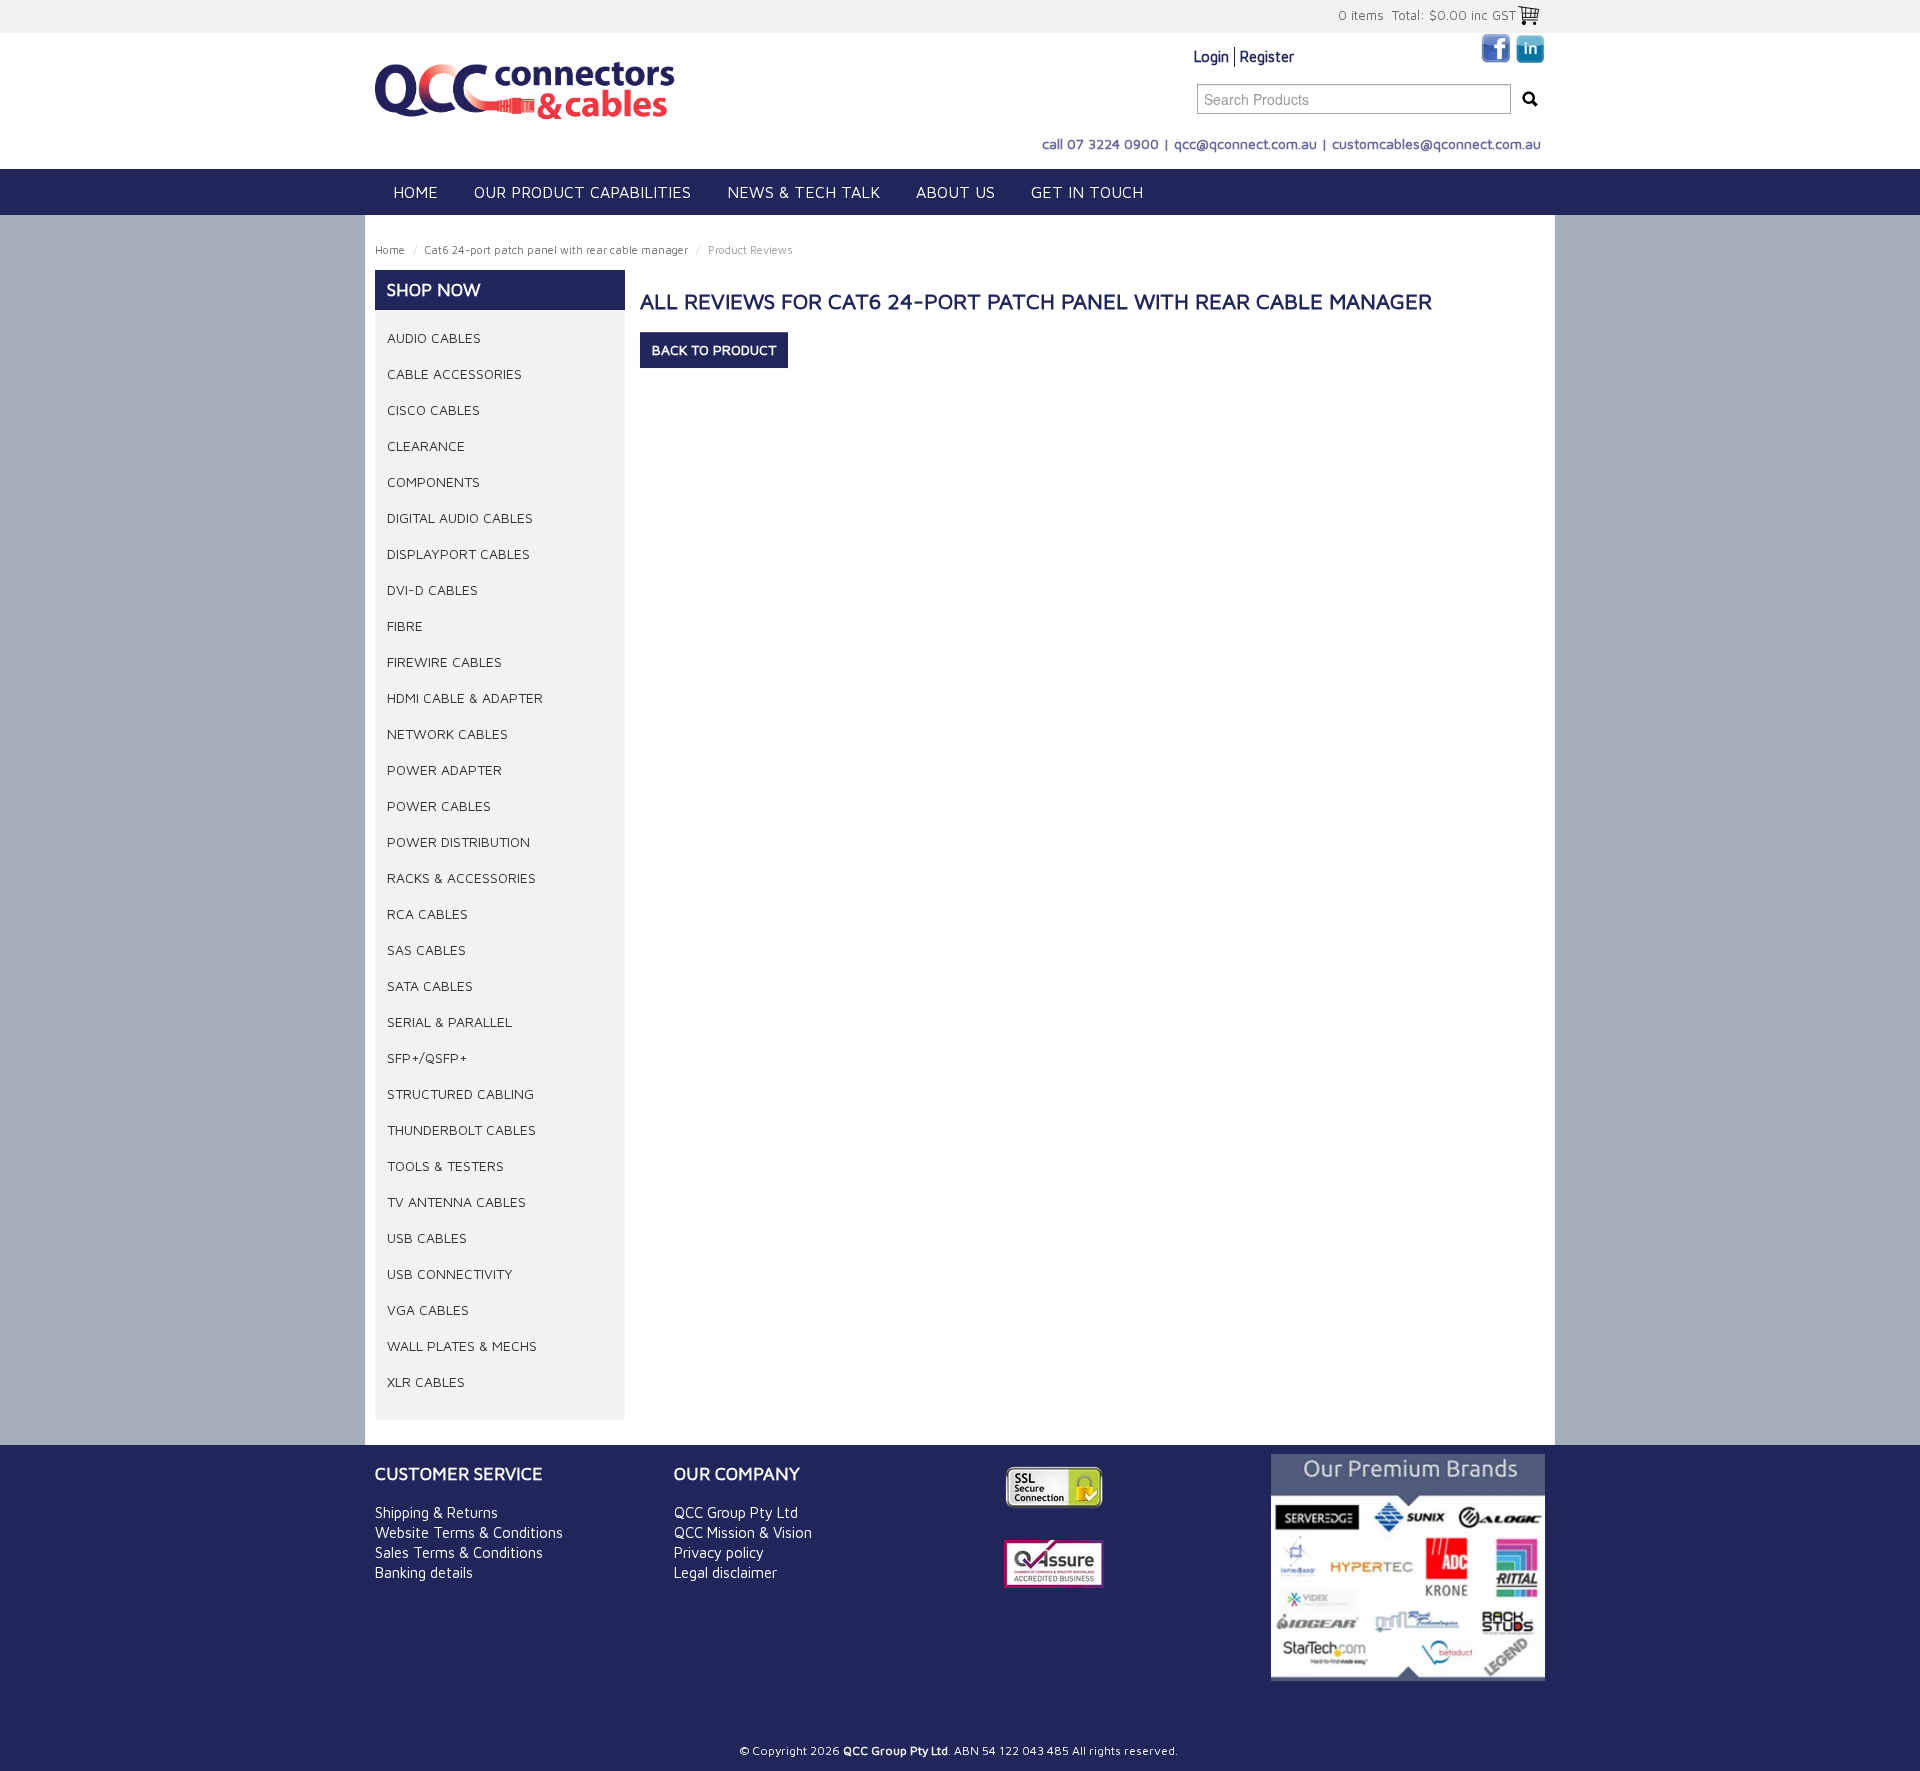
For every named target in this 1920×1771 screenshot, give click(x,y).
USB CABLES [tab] (427, 1237)
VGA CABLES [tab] (428, 1309)
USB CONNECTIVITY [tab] (450, 1273)
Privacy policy (719, 1552)
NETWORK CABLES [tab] (447, 733)
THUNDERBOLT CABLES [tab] (461, 1129)
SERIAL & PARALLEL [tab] (449, 1021)
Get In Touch (1087, 192)
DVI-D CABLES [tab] (432, 589)
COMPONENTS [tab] (433, 481)
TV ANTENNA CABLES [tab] (456, 1201)
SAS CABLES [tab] (426, 949)
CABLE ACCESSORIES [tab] (454, 373)
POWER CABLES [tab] (439, 805)
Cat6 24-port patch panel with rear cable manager (556, 249)
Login (1211, 56)
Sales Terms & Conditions (459, 1552)
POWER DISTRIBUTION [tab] (458, 841)
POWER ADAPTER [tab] (444, 769)
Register (1267, 56)
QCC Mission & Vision (743, 1532)
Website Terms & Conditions (469, 1532)
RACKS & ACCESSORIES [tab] (461, 877)
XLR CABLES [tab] (426, 1381)
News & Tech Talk (803, 192)
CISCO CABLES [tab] (433, 409)
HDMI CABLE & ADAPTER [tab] (465, 697)
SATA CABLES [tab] (430, 985)
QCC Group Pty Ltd (736, 1512)
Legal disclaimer (725, 1572)
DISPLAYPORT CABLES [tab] (458, 553)
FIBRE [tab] (405, 625)
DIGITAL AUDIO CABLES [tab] (460, 517)
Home (415, 192)
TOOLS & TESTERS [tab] (445, 1165)
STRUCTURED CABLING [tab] (460, 1093)
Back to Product (714, 349)
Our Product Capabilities (582, 192)
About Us (955, 192)
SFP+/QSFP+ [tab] (427, 1057)
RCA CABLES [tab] (427, 913)
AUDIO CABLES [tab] (434, 337)
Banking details (424, 1572)
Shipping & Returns (436, 1512)
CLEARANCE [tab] (426, 445)
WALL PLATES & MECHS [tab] (462, 1345)
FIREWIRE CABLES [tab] (444, 661)
